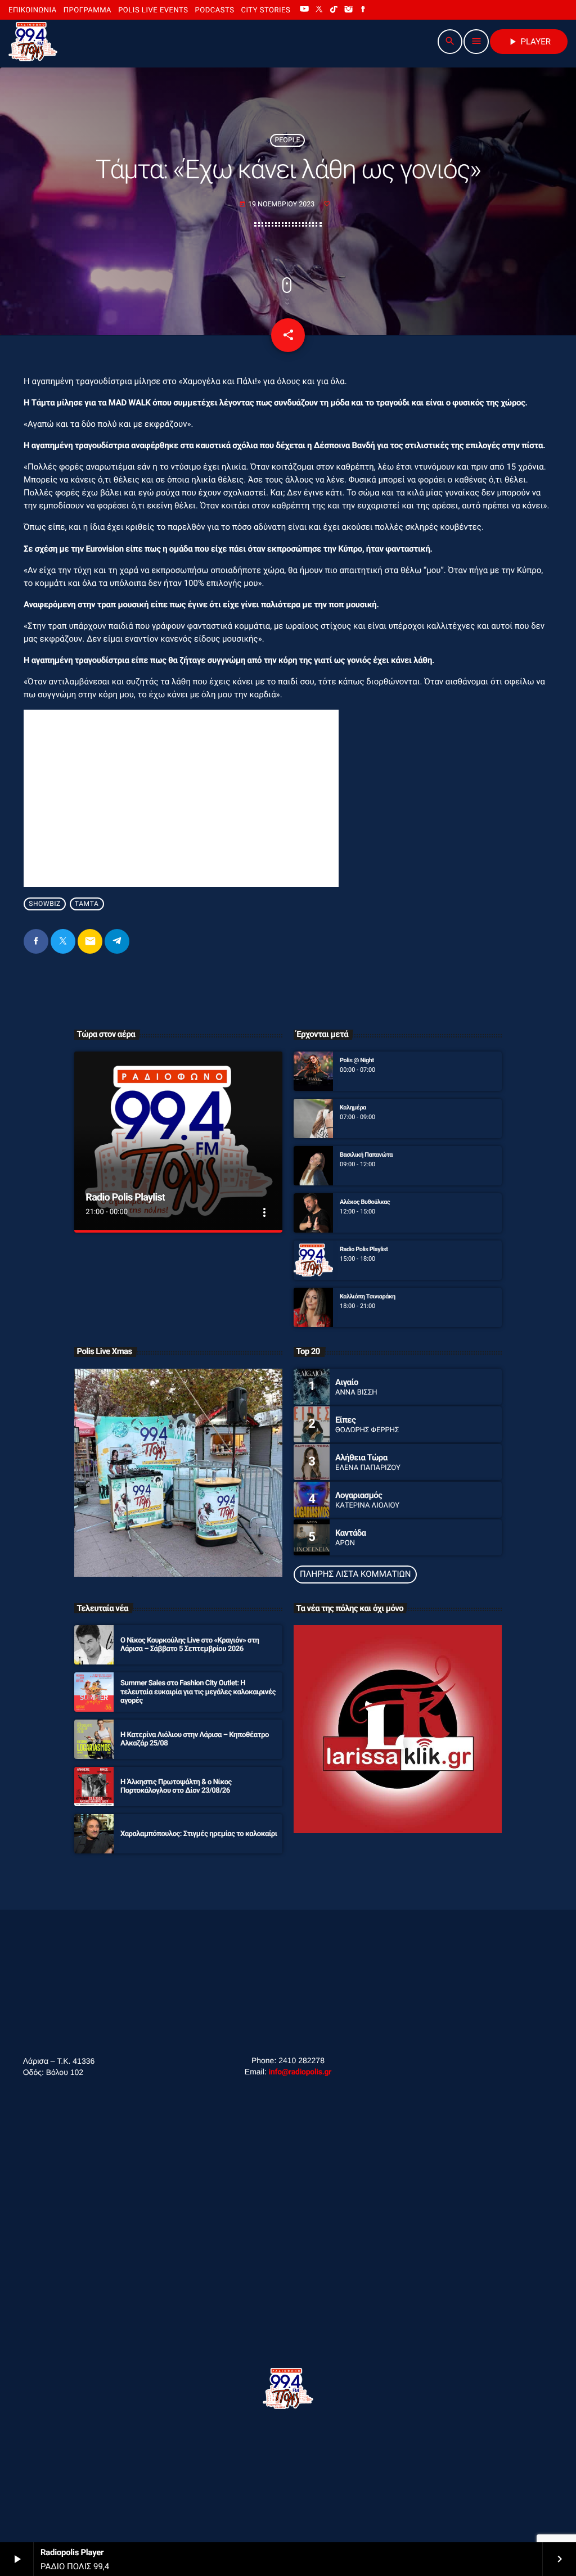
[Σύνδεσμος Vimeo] (33, 42)
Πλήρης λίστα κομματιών (355, 1574)
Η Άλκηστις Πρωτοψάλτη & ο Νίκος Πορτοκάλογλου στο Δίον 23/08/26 (176, 1787)
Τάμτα (87, 904)
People (287, 140)
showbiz (45, 904)
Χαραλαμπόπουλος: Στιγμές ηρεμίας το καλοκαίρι (199, 1834)
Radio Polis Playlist (125, 1197)
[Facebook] (363, 10)
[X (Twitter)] (319, 10)
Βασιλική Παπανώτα (366, 1155)
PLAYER (529, 42)
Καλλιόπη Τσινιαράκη (368, 1296)
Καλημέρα (353, 1107)
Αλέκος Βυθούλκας (365, 1202)
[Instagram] (349, 10)
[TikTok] (334, 10)
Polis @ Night (357, 1060)
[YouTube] (304, 10)
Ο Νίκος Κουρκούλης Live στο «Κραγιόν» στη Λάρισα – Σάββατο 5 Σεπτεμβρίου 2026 (190, 1645)
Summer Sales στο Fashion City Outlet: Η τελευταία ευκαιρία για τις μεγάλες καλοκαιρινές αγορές (198, 1692)
